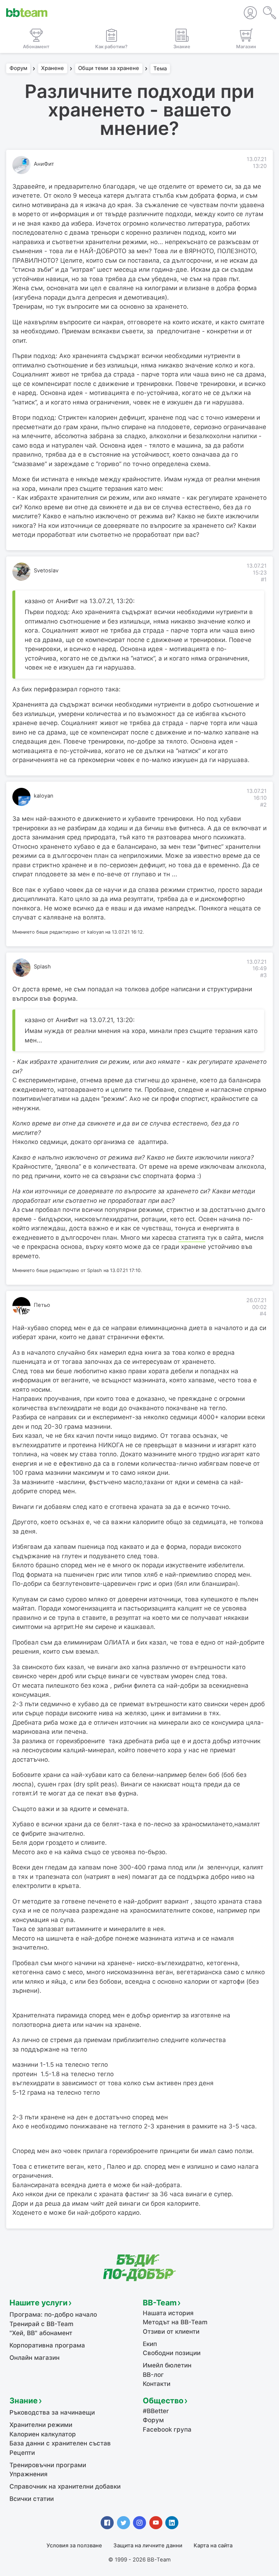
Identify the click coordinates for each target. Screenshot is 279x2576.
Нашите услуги (39, 2303)
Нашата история (168, 2313)
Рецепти (22, 2453)
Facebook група (167, 2429)
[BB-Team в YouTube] (156, 2523)
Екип (150, 2344)
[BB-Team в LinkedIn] (172, 2523)
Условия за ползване (74, 2546)
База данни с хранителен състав (60, 2443)
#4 (263, 1314)
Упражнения (29, 2474)
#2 (263, 805)
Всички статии (32, 2499)
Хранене (52, 69)
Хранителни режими (41, 2425)
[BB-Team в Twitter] (124, 2523)
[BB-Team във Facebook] (107, 2523)
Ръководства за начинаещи (52, 2412)
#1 (264, 580)
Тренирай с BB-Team (41, 2324)
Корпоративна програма (47, 2345)
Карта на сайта (213, 2546)
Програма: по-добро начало (53, 2314)
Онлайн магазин (35, 2358)
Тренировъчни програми (48, 2465)
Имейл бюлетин (167, 2365)
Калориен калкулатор (43, 2434)
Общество (163, 2400)
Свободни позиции (172, 2353)
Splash (42, 967)
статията (192, 1238)
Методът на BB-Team (175, 2322)
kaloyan (44, 796)
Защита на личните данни (148, 2546)
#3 (263, 975)
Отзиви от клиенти (171, 2332)
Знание (24, 2400)
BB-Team (160, 2303)
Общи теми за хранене (109, 69)
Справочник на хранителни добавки (65, 2486)
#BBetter (156, 2411)
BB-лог (153, 2375)
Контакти (157, 2384)
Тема (160, 69)
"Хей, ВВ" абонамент (41, 2333)
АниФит (44, 164)
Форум (18, 69)
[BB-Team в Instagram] (139, 2523)
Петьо (42, 1305)
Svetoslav (46, 571)
